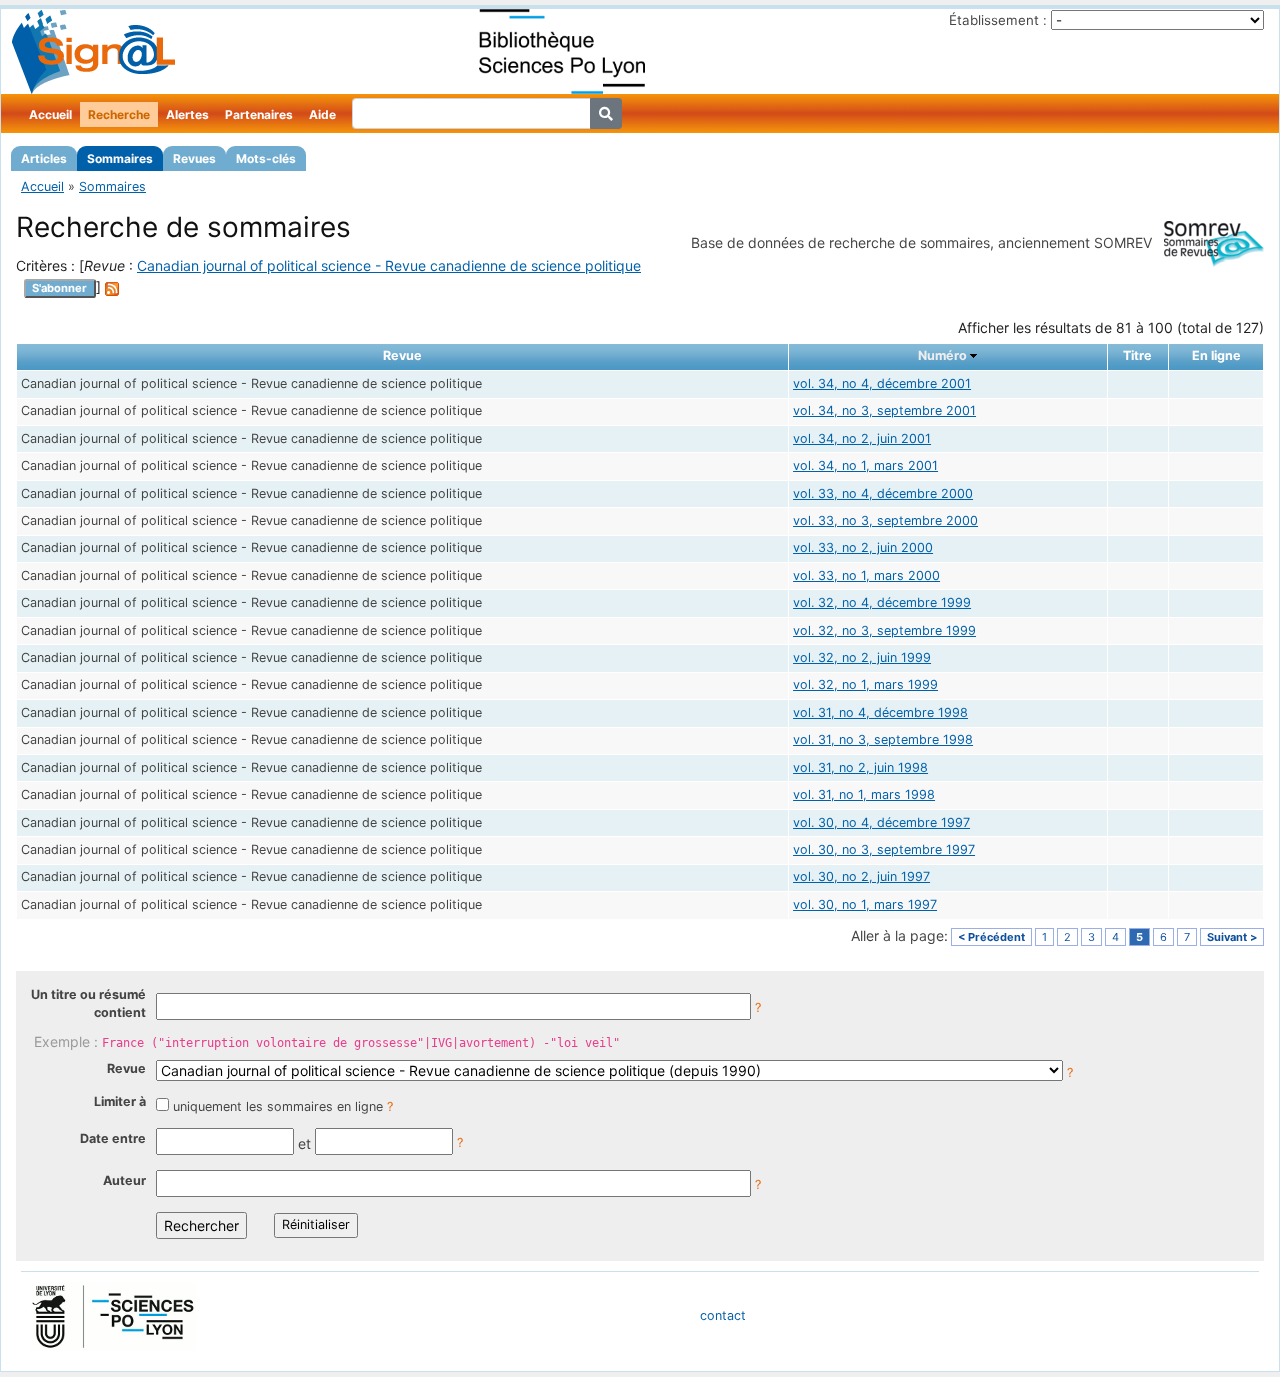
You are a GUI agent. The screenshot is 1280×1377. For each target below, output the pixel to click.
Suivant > (1232, 937)
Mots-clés (266, 158)
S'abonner (59, 288)
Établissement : (998, 20)
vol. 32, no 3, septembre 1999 (884, 630)
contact (723, 1315)
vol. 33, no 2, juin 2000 (863, 547)
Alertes (187, 114)
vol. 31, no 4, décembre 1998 (880, 712)
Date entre (113, 1138)
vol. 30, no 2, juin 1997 (861, 876)
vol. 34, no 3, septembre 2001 (884, 410)
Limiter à (120, 1101)
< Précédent (991, 937)
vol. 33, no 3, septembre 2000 (885, 520)
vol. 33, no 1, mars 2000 (866, 575)
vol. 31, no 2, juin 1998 (860, 767)
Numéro (942, 355)
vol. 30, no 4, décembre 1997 (881, 822)
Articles (44, 158)
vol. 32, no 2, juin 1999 (862, 657)
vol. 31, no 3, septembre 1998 (883, 739)
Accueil (50, 114)
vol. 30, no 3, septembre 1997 (884, 849)
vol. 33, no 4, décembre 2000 (883, 493)
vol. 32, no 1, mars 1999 (865, 684)
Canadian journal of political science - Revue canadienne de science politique (389, 265)
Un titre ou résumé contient (88, 1004)
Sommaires (120, 158)
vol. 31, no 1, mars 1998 (864, 794)
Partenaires (259, 114)
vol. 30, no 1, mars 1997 (865, 904)
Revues (194, 158)
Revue (126, 1068)
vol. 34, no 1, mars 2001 (865, 465)
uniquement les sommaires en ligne (278, 1106)
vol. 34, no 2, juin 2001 (862, 438)
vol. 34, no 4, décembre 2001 (882, 383)
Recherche (119, 114)
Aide (322, 114)
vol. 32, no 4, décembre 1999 (882, 602)
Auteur (124, 1180)
